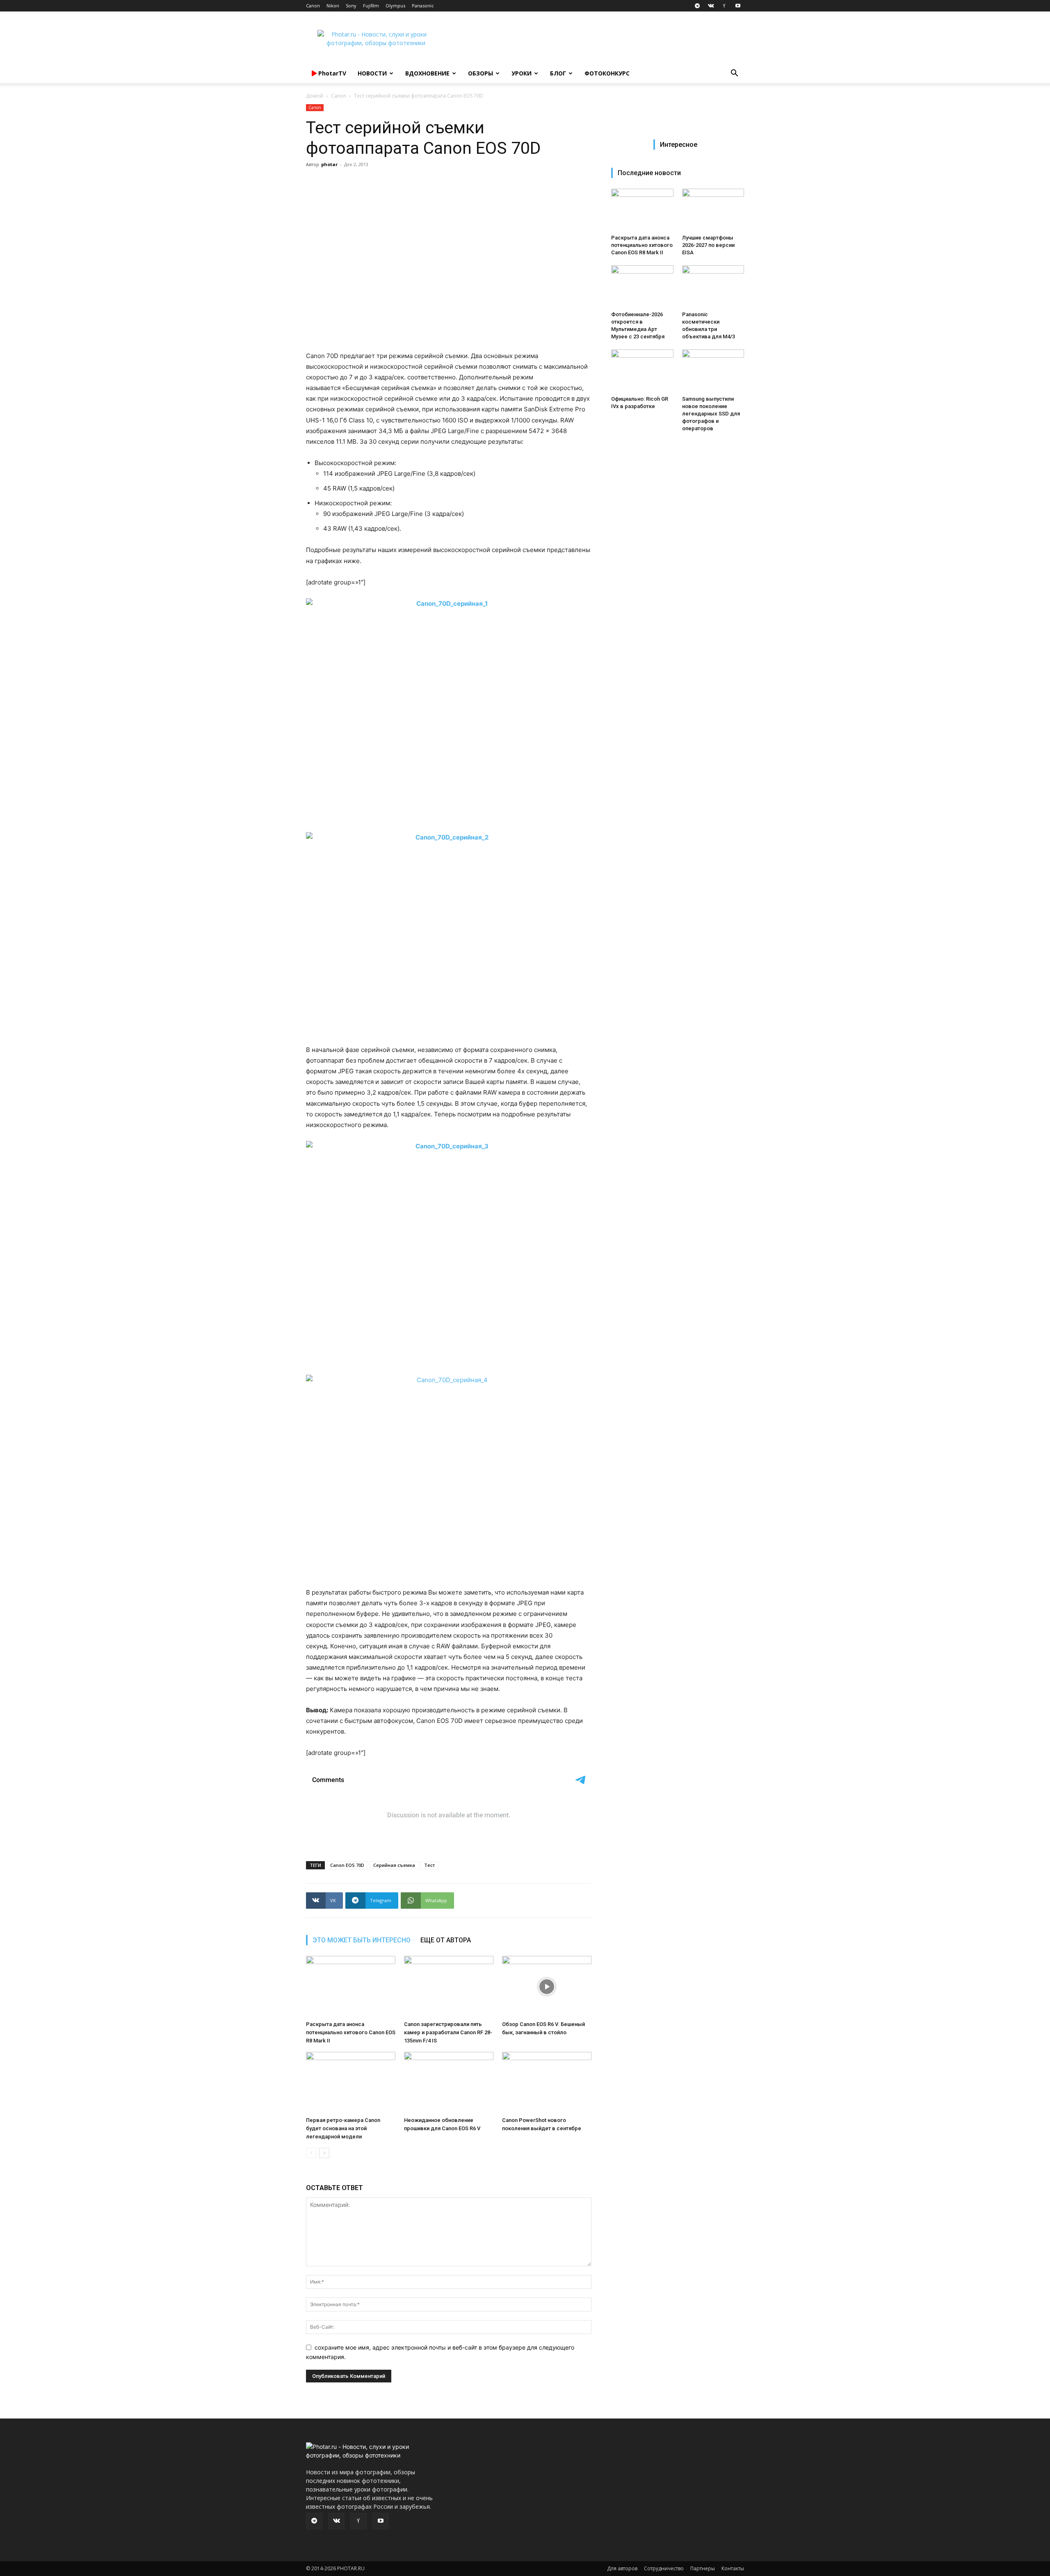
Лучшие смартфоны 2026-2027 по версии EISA (708, 245)
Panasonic (423, 6)
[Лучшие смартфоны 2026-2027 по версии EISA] (713, 210)
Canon (313, 6)
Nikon (333, 6)
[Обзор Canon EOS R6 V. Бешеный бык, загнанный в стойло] (547, 1987)
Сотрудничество (664, 2568)
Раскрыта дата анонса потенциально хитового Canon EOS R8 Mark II (351, 2032)
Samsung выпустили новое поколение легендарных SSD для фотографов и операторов (711, 414)
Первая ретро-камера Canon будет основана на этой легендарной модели (343, 2128)
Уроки (522, 73)
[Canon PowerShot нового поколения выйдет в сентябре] (547, 2083)
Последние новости (649, 173)
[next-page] (324, 2153)
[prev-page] (311, 2153)
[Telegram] (697, 6)
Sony (351, 6)
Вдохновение (427, 73)
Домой (315, 96)
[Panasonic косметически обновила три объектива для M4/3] (713, 287)
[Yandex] (724, 6)
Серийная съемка (394, 1865)
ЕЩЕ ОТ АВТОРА (446, 1940)
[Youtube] (738, 6)
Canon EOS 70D (347, 1865)
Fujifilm (371, 6)
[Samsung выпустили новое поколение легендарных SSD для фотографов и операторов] (713, 371)
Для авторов (622, 2568)
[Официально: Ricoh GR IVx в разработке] (642, 371)
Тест (429, 1865)
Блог (558, 73)
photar (329, 164)
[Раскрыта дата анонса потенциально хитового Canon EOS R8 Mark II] (351, 1987)
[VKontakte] (711, 6)
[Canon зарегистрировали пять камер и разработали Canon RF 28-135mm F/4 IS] (449, 1987)
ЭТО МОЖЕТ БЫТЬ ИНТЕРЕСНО (362, 1940)
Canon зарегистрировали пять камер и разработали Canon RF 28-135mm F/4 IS (448, 2032)
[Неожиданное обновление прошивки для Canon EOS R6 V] (449, 2083)
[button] (734, 74)
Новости (372, 73)
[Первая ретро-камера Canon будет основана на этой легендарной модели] (351, 2083)
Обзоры (480, 73)
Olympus (395, 6)
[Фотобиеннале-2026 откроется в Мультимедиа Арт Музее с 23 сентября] (642, 287)
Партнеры (703, 2568)
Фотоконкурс (607, 73)
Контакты (733, 2568)
